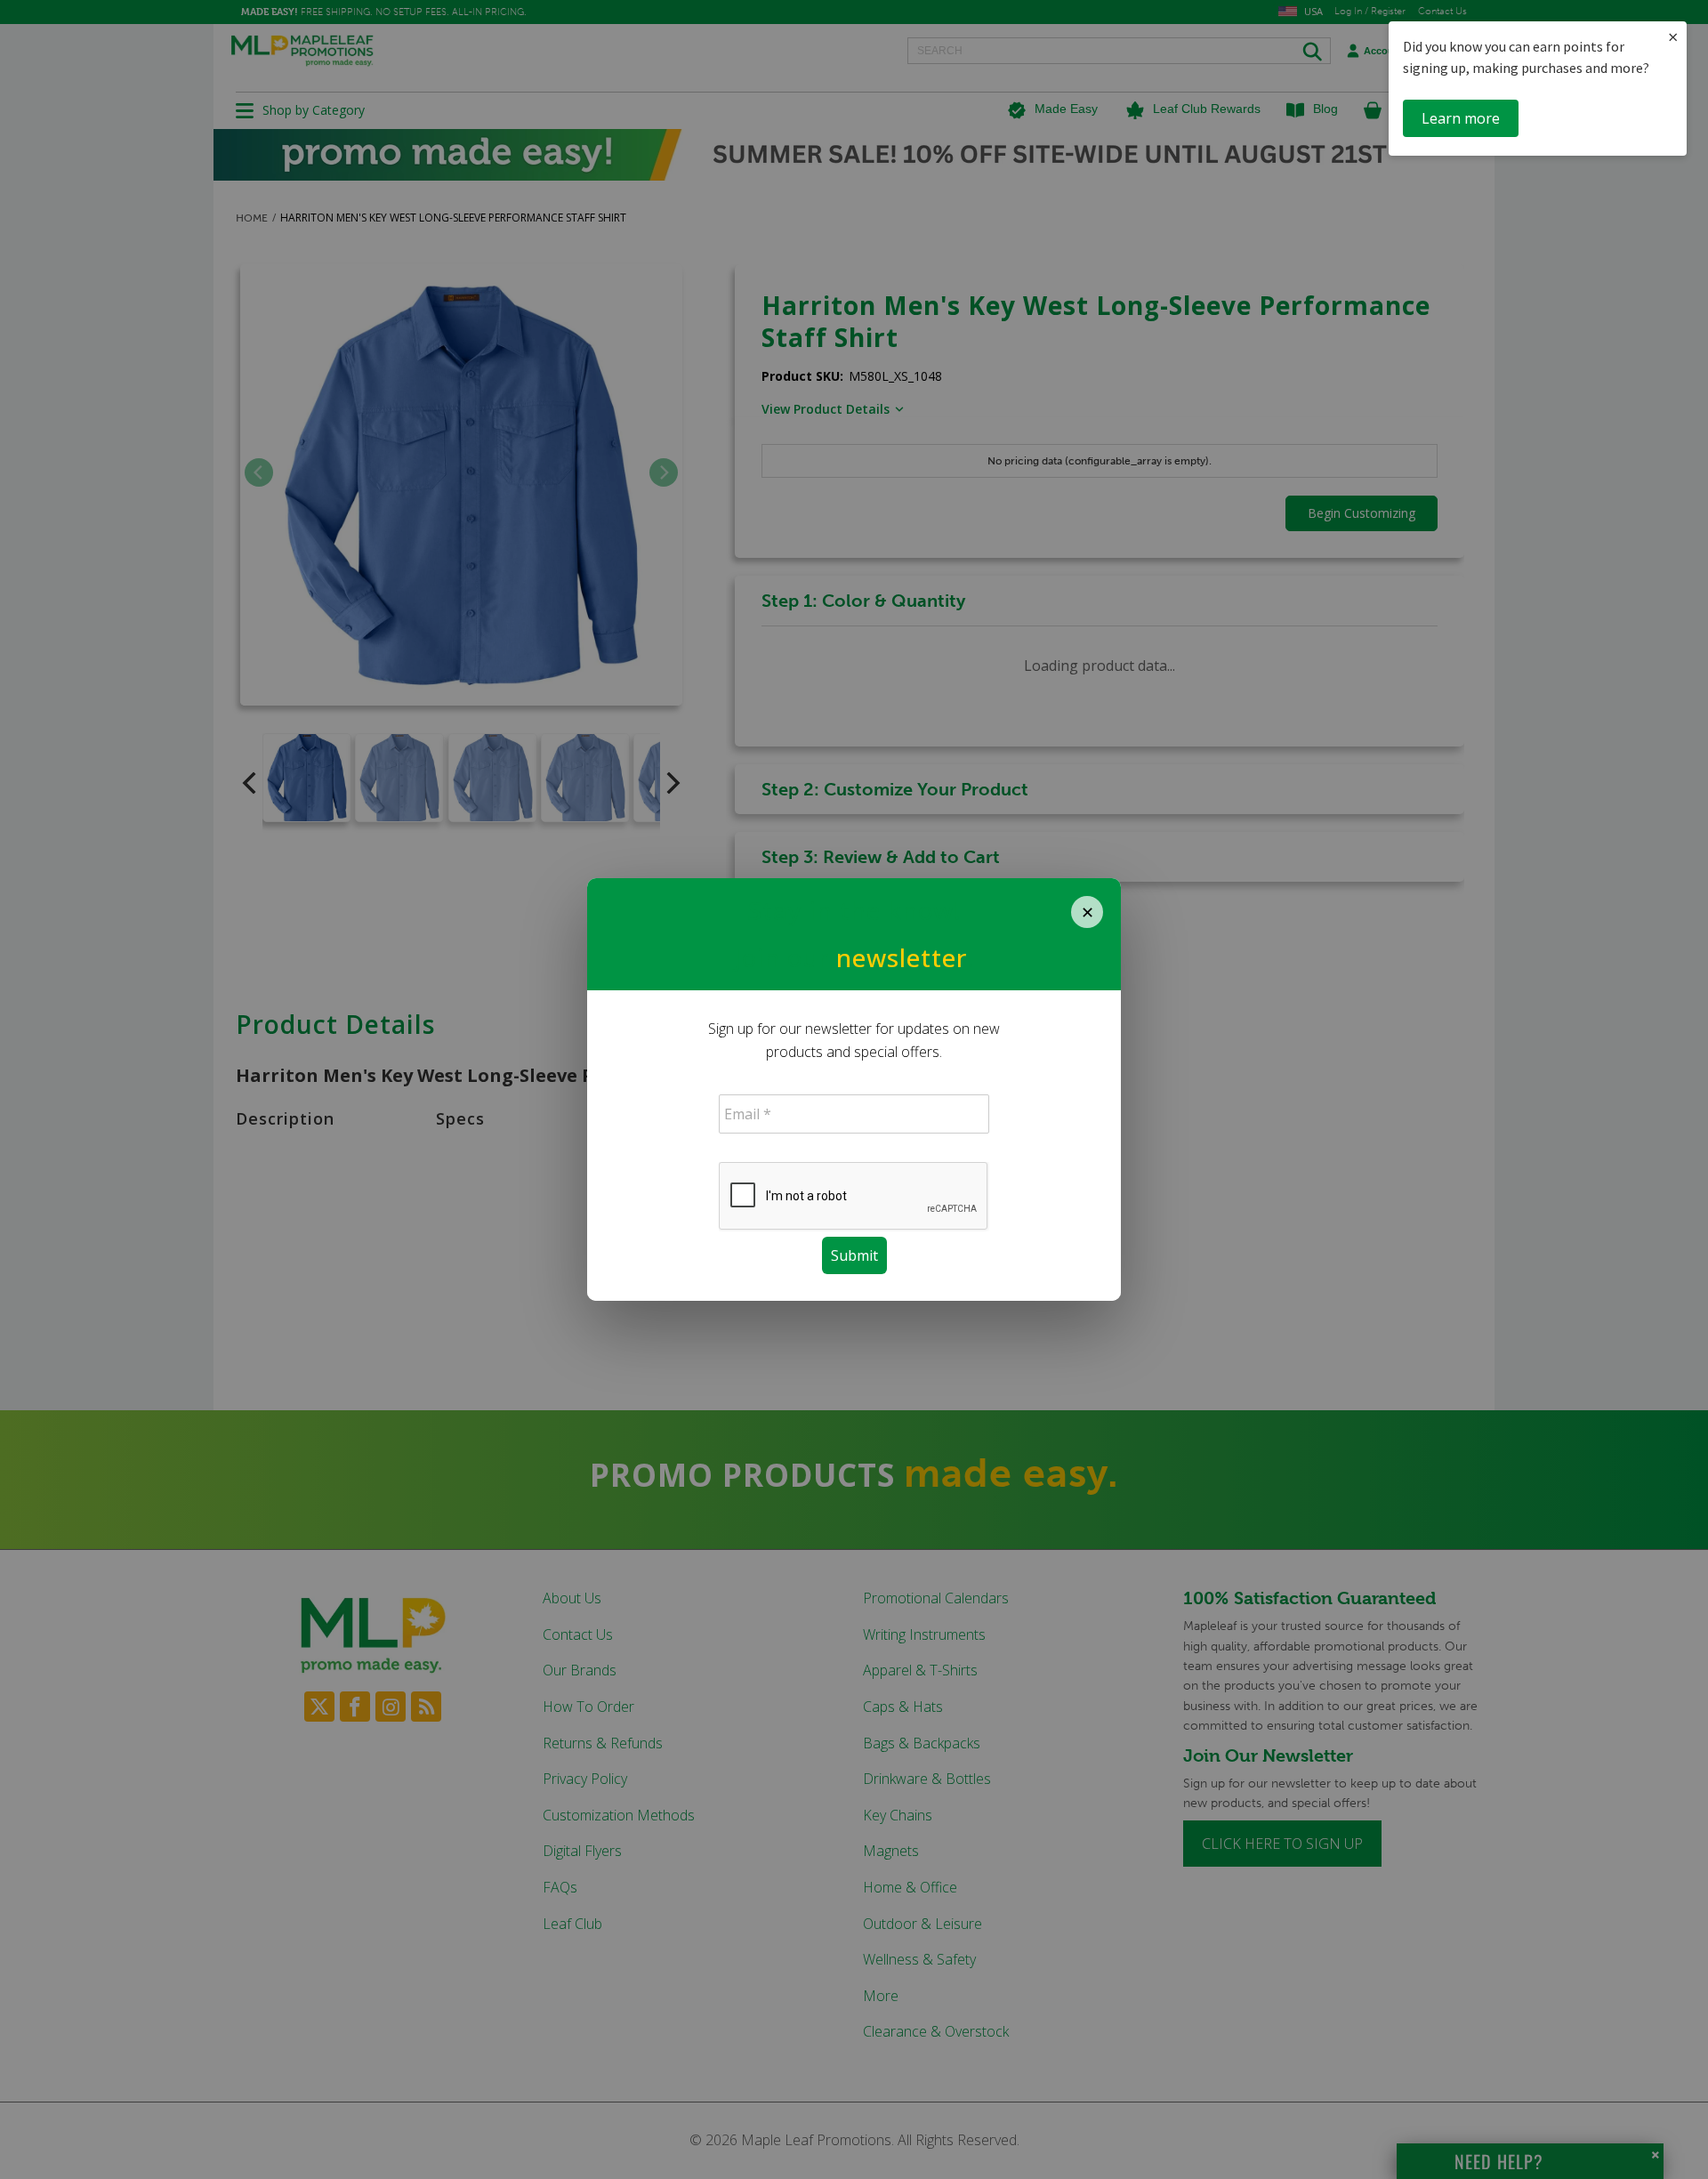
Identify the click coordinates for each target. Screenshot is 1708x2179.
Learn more (1461, 118)
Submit (854, 1255)
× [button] (1673, 37)
